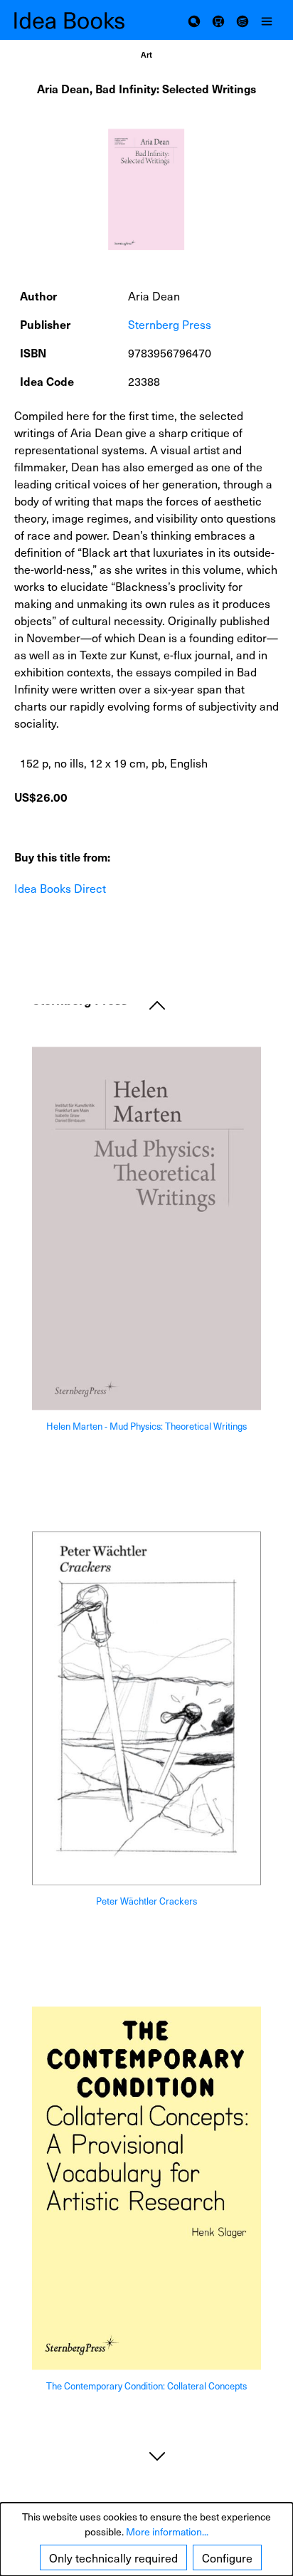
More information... (167, 2532)
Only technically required (113, 2557)
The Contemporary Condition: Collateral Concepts (146, 2387)
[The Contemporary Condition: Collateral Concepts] (146, 2188)
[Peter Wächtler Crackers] (146, 1708)
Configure (227, 2557)
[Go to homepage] (80, 20)
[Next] (157, 2455)
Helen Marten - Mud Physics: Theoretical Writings (146, 1427)
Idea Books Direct (60, 888)
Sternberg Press (170, 324)
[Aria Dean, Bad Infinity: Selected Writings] (146, 189)
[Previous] (157, 1004)
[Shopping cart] (218, 20)
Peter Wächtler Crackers (146, 1901)
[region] (146, 190)
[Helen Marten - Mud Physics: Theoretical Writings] (146, 1229)
